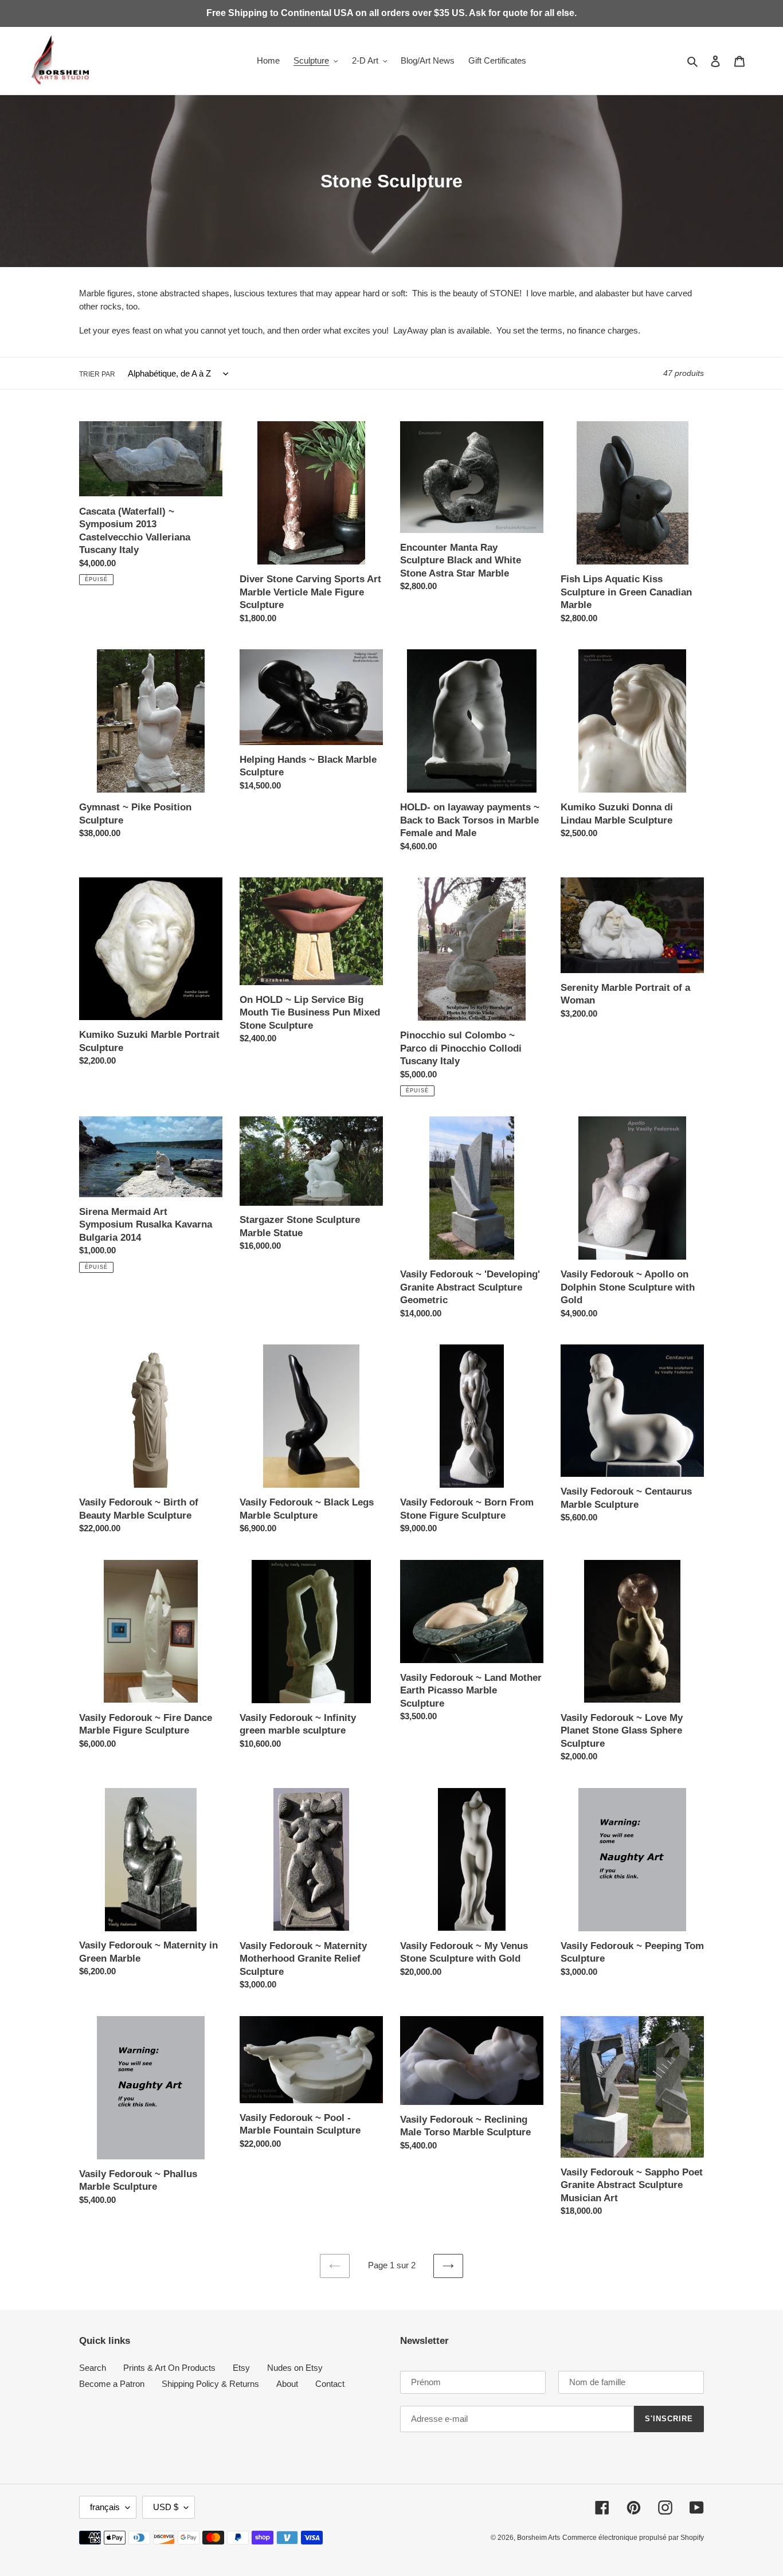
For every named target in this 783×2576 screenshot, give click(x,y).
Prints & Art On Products (169, 2368)
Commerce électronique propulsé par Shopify (633, 2538)
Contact (330, 2384)
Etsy (241, 2368)
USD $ (166, 2507)
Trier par (97, 374)
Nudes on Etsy (295, 2368)
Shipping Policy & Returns (210, 2384)
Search (93, 2368)
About (287, 2384)
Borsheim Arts (539, 2538)
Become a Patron (112, 2384)
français (105, 2507)
